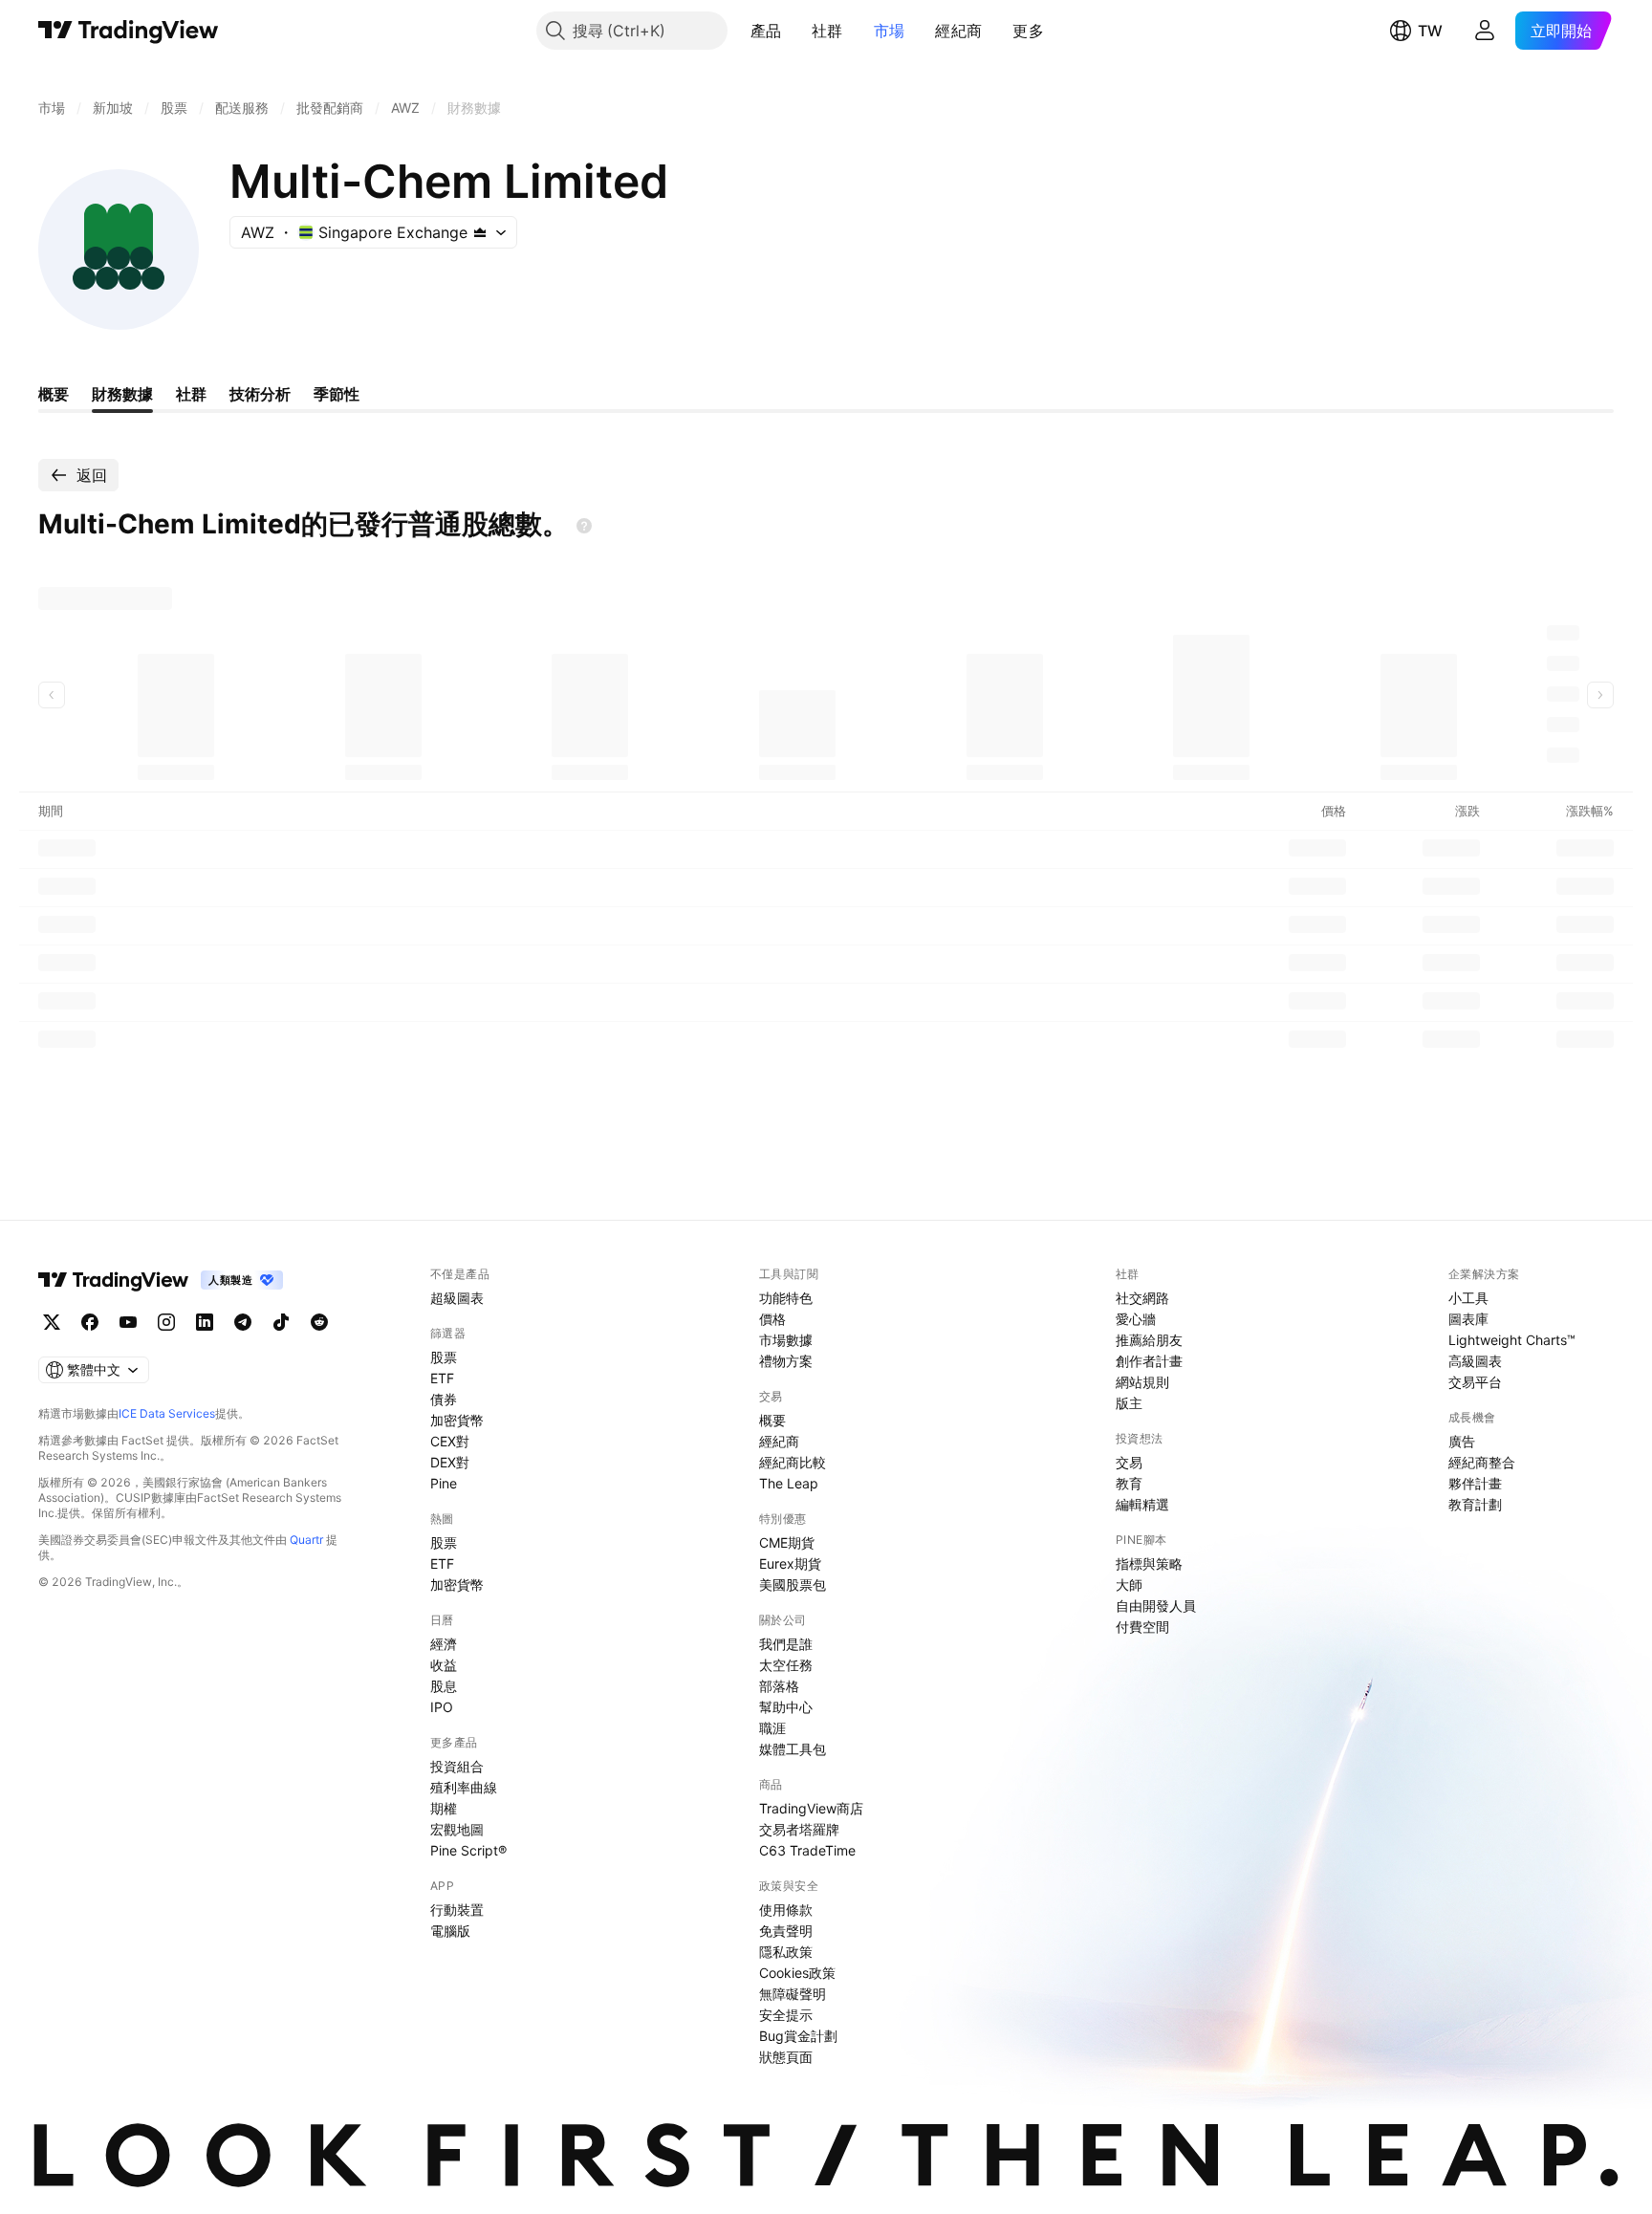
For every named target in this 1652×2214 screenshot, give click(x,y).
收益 (444, 1665)
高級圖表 (1475, 1361)
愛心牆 (1136, 1319)
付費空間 (1142, 1627)
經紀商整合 (1482, 1462)
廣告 (1462, 1441)
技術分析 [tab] (260, 394)
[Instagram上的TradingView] (166, 1322)
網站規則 (1142, 1382)
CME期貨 (787, 1542)
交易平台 (1475, 1382)
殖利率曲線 (464, 1787)
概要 (772, 1420)
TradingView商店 (811, 1808)
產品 (766, 31)
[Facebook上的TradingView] (90, 1322)
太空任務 (786, 1665)
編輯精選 (1142, 1504)
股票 (444, 1357)
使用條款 (786, 1910)
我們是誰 (786, 1644)
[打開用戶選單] (1485, 31)
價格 (772, 1319)
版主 (1129, 1403)
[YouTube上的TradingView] (128, 1322)
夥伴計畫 (1475, 1483)
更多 (1028, 31)
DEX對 (450, 1462)
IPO (442, 1707)
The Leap (789, 1483)
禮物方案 (786, 1361)
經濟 (444, 1644)
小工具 (1468, 1298)
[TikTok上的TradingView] (281, 1322)
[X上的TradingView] (52, 1322)
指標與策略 (1149, 1563)
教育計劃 (1475, 1504)
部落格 (779, 1686)
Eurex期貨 (790, 1563)
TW (1430, 31)
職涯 (772, 1728)
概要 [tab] (54, 394)
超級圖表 (457, 1298)
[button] (795, 31)
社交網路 (1142, 1298)
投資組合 (457, 1766)
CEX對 (450, 1441)
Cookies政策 (797, 1973)
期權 (444, 1808)
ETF (442, 1378)
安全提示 (786, 2015)
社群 (827, 31)
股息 (444, 1686)
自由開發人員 (1156, 1606)
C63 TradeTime (807, 1850)
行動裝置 (457, 1910)
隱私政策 (786, 1952)
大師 (1129, 1585)
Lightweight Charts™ (1512, 1340)
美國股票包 (793, 1585)
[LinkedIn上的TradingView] (205, 1322)
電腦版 (450, 1931)
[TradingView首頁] (129, 31)
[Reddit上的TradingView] (319, 1322)
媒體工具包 (793, 1749)
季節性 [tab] (337, 394)
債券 (444, 1399)
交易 (1129, 1462)
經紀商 (958, 31)
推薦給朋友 (1149, 1340)
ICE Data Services (167, 1413)
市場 (890, 31)
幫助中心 (786, 1707)
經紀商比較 (793, 1462)
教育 (1129, 1483)
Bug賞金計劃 (798, 2036)
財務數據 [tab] (122, 394)
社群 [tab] (191, 394)
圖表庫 (1468, 1319)
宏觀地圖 (457, 1829)
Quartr (306, 1540)
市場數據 (786, 1340)
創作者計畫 (1149, 1361)
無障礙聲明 (793, 1994)
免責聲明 (786, 1931)
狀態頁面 (786, 2057)
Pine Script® (468, 1850)
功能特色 (786, 1298)
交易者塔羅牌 (799, 1829)
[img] (480, 232)
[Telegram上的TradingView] (243, 1322)
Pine (444, 1483)
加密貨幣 (457, 1420)
